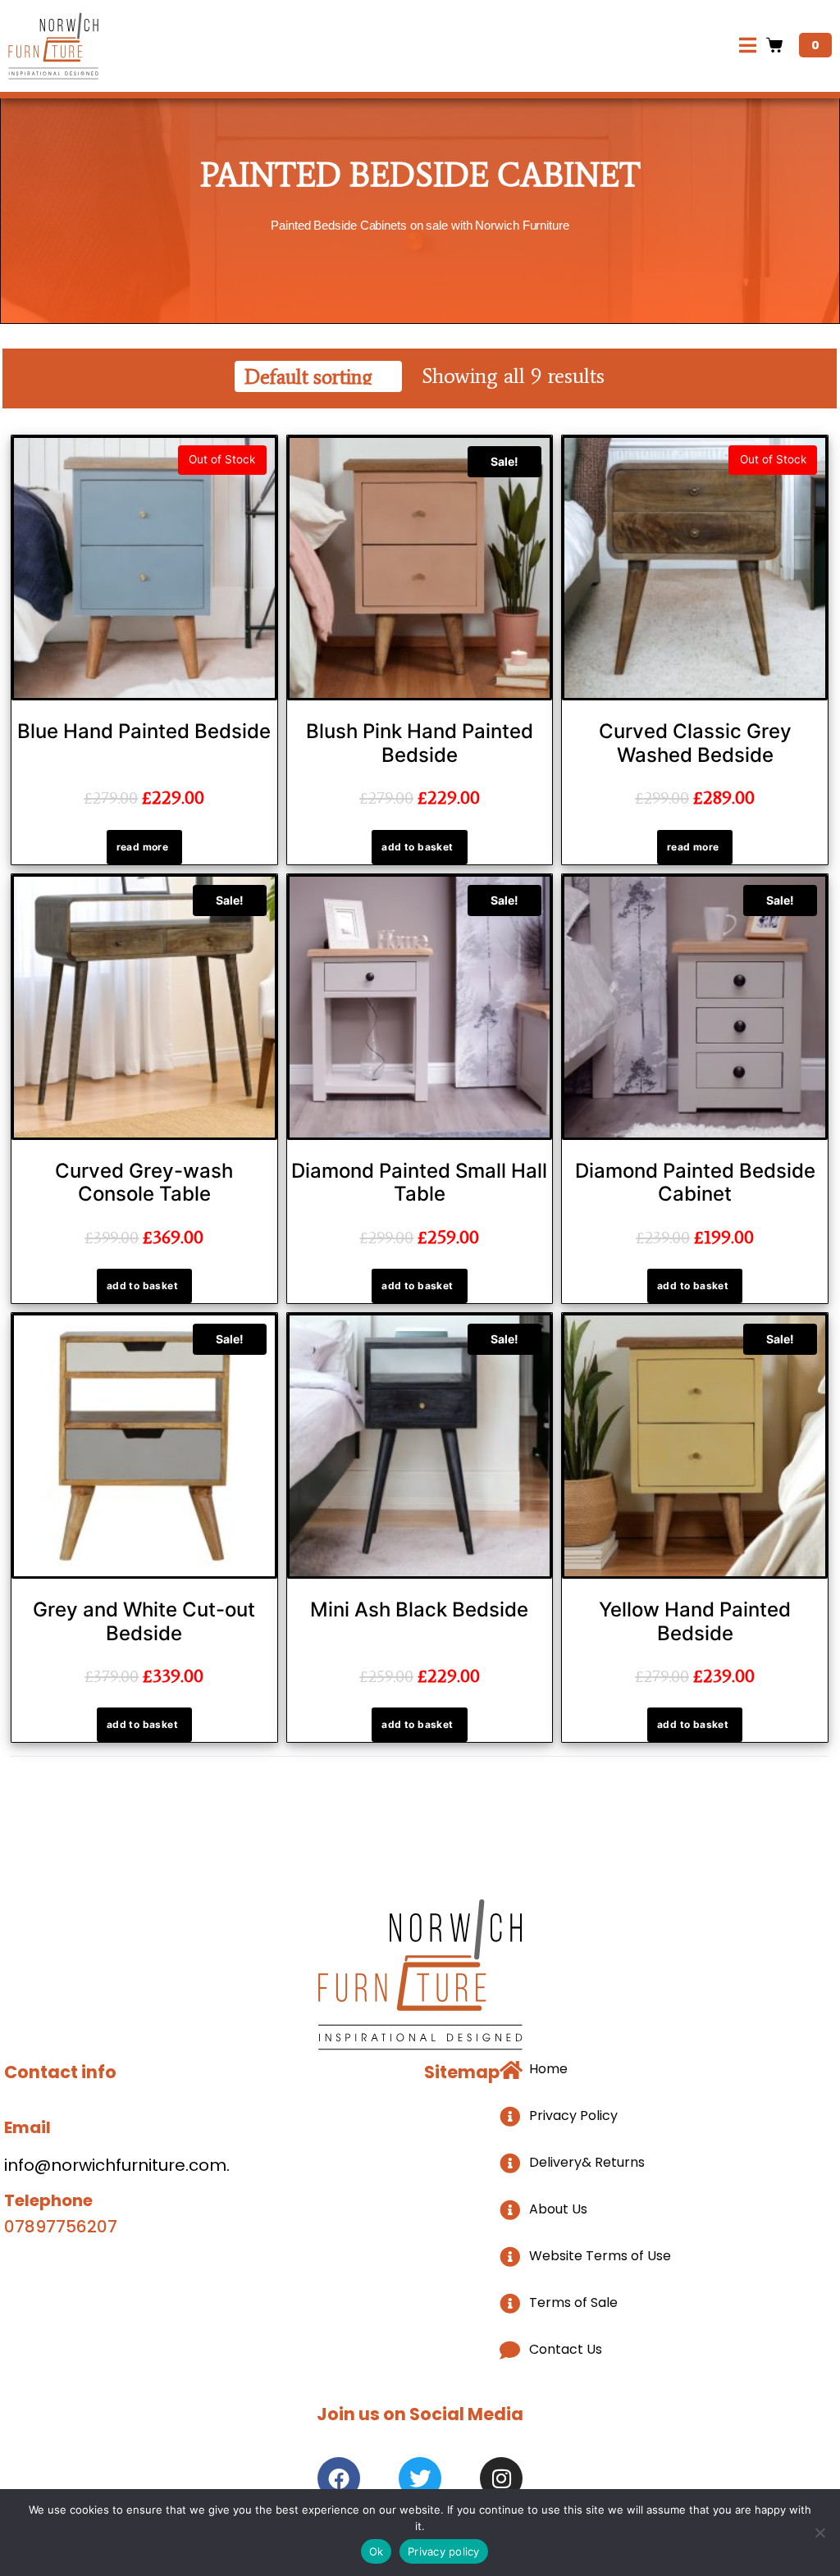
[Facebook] (339, 2478)
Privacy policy (444, 2551)
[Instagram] (501, 2478)
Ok (377, 2551)
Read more (143, 847)
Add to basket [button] (417, 847)
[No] (819, 2533)
